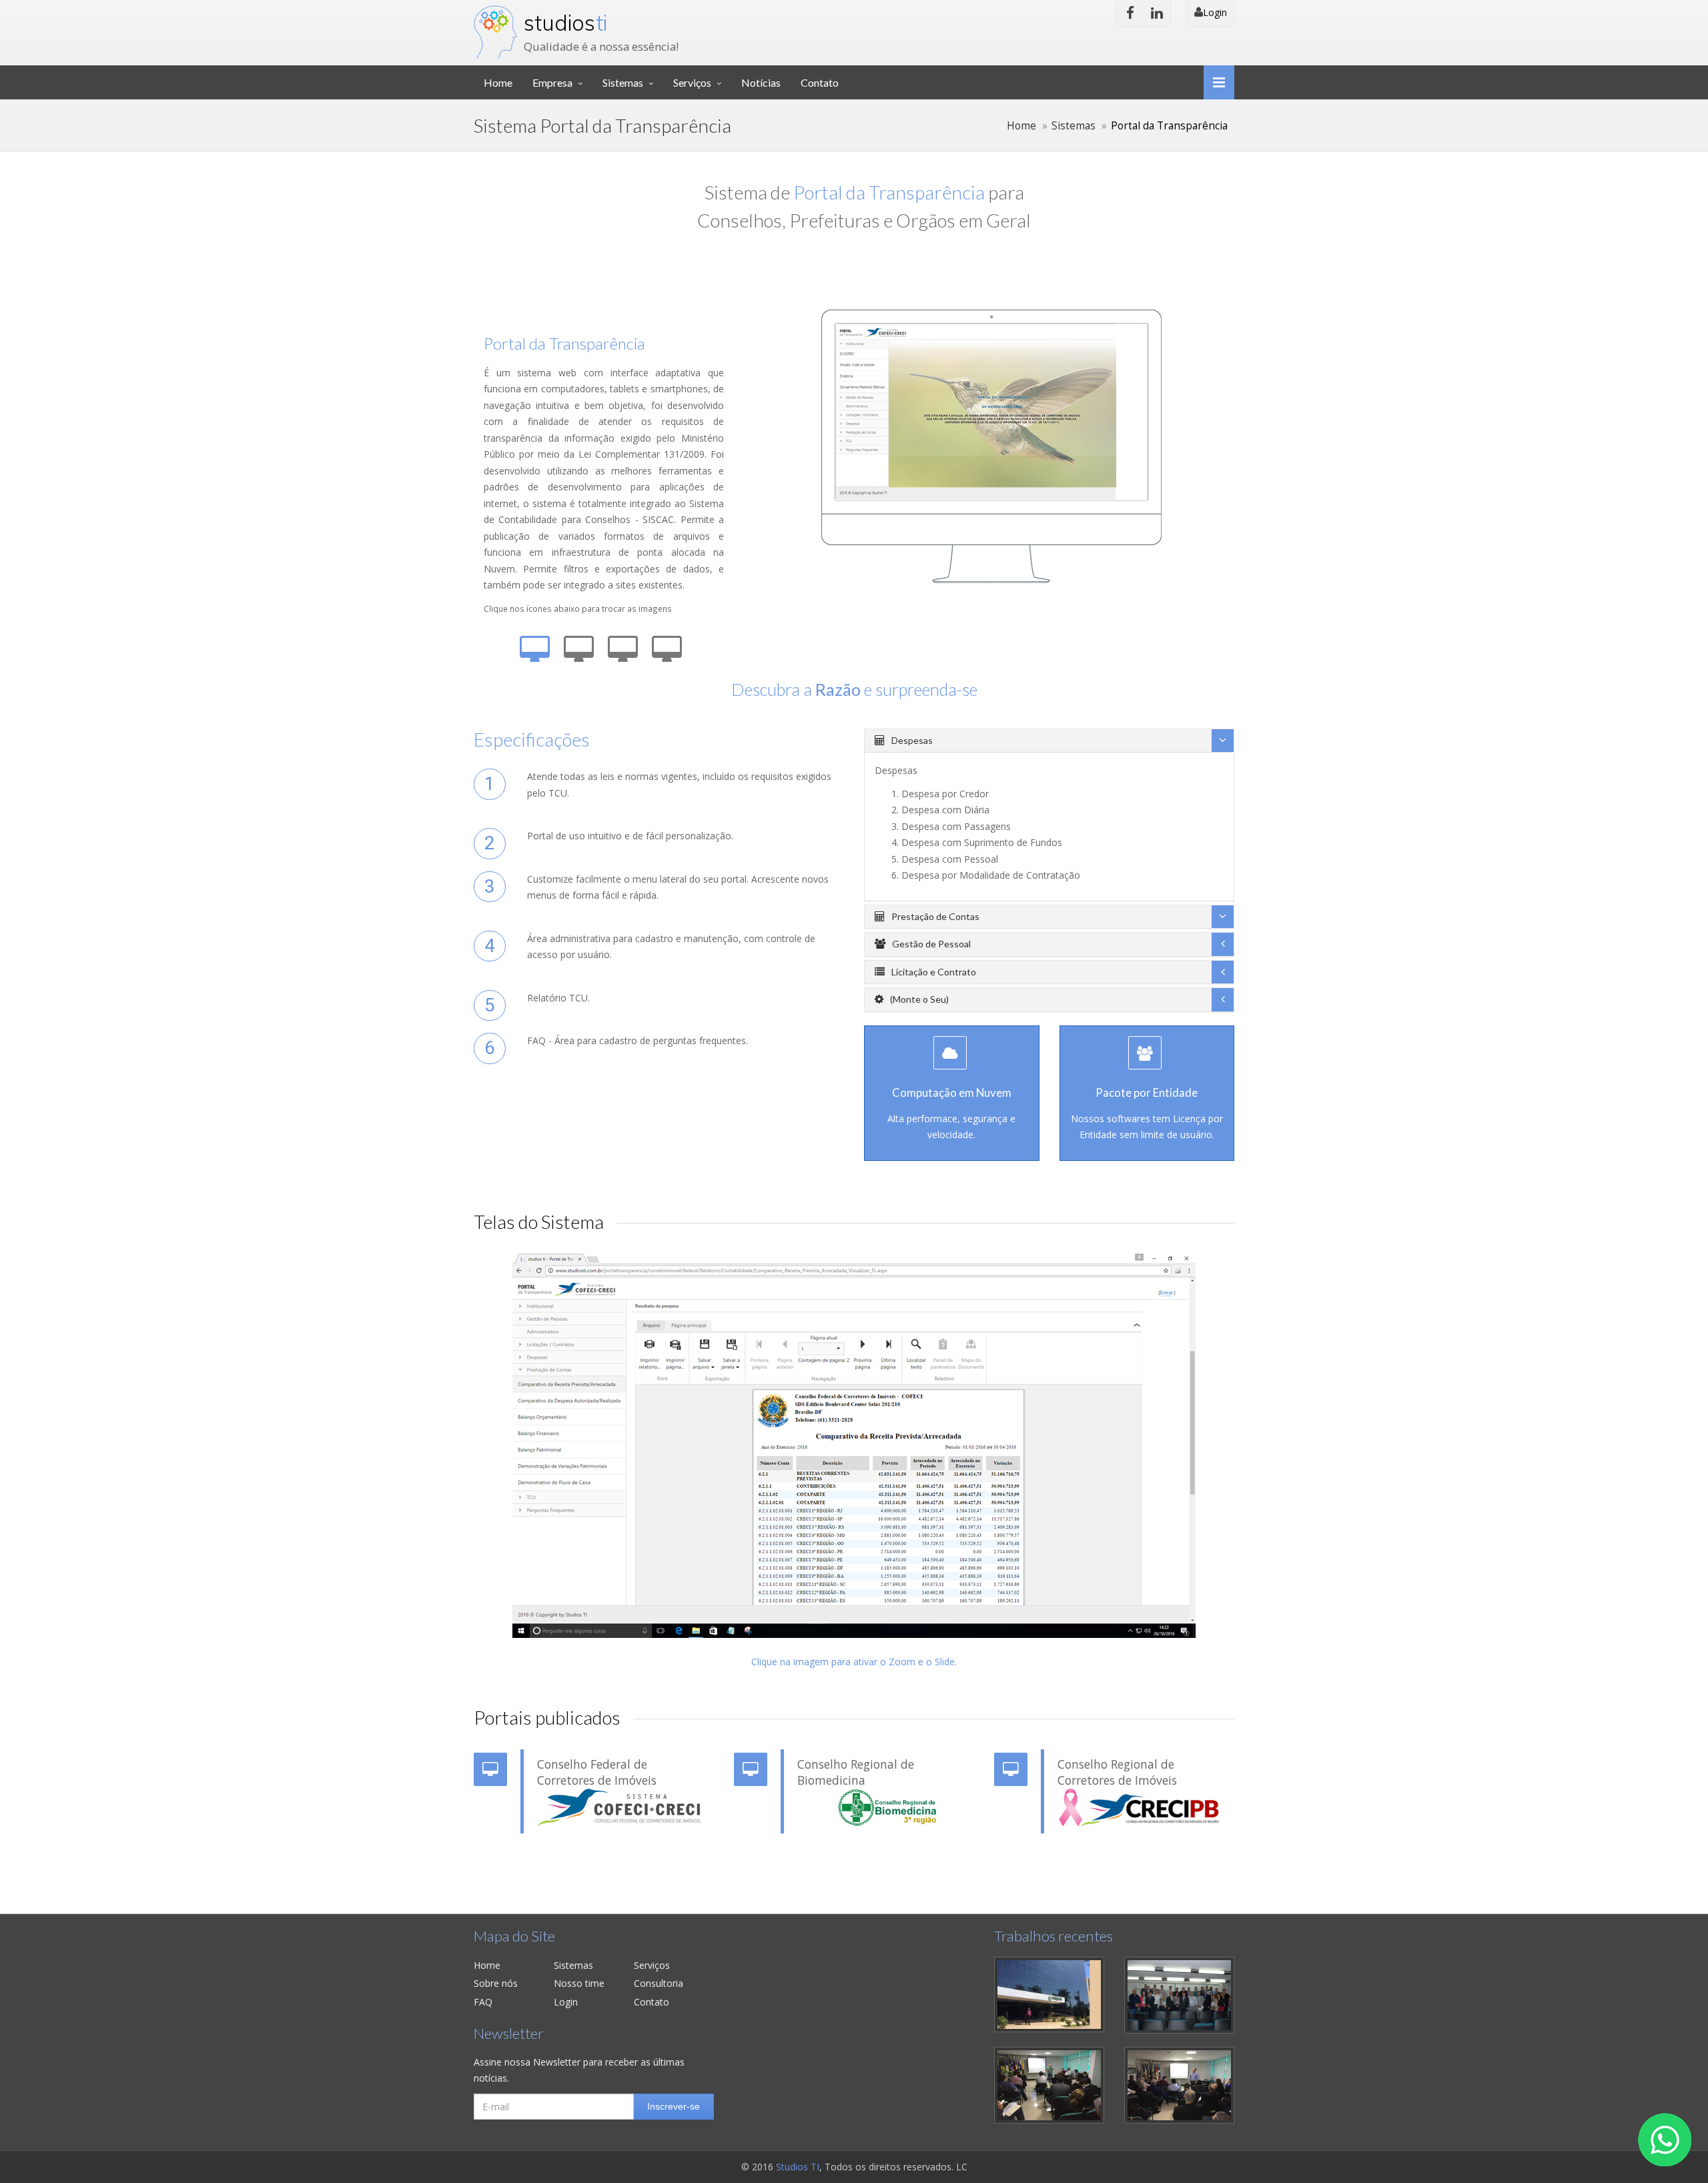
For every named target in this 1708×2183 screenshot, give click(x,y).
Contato (820, 82)
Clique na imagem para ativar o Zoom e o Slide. (854, 1662)
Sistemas (623, 82)
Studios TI (798, 2167)
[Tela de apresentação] (854, 1446)
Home (498, 82)
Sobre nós (496, 1983)
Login (1215, 12)
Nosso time (579, 1983)
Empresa (552, 82)
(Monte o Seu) (919, 999)
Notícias (761, 82)
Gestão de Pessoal (931, 944)
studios (565, 23)
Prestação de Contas (935, 916)
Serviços (692, 82)
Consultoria (659, 1983)
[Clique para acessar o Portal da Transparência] (619, 1808)
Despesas (912, 740)
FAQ (483, 2002)
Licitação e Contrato (934, 972)
